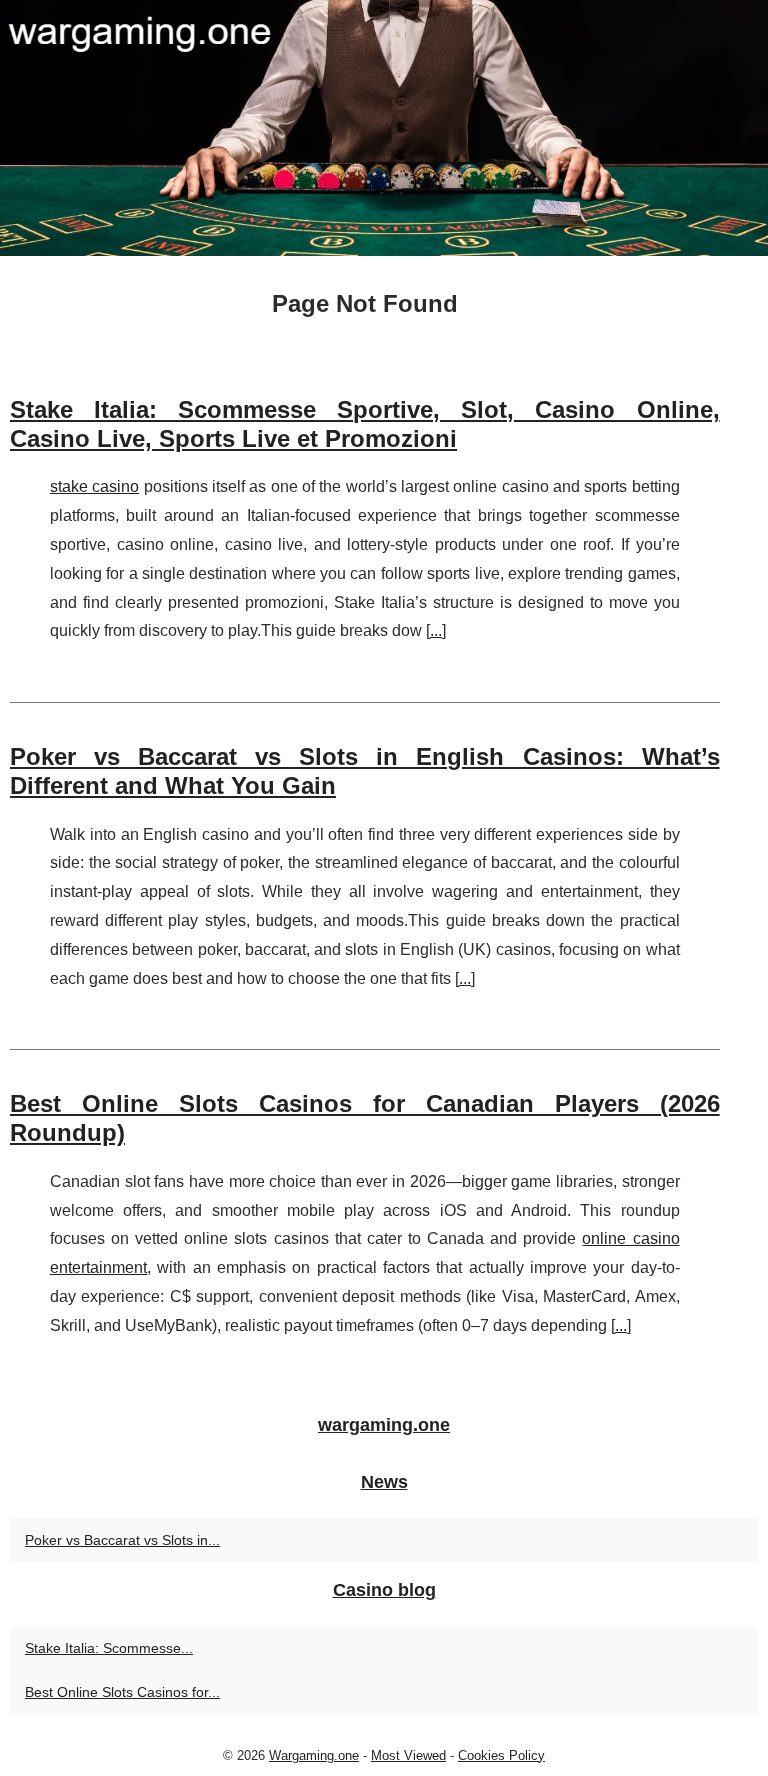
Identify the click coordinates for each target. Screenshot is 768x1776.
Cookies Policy (501, 1755)
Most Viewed (408, 1755)
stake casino (94, 486)
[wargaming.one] (384, 128)
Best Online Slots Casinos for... (122, 1692)
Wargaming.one (314, 1755)
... (436, 630)
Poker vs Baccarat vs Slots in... (122, 1540)
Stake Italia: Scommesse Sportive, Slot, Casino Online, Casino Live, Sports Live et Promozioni (365, 424)
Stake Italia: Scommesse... (109, 1648)
